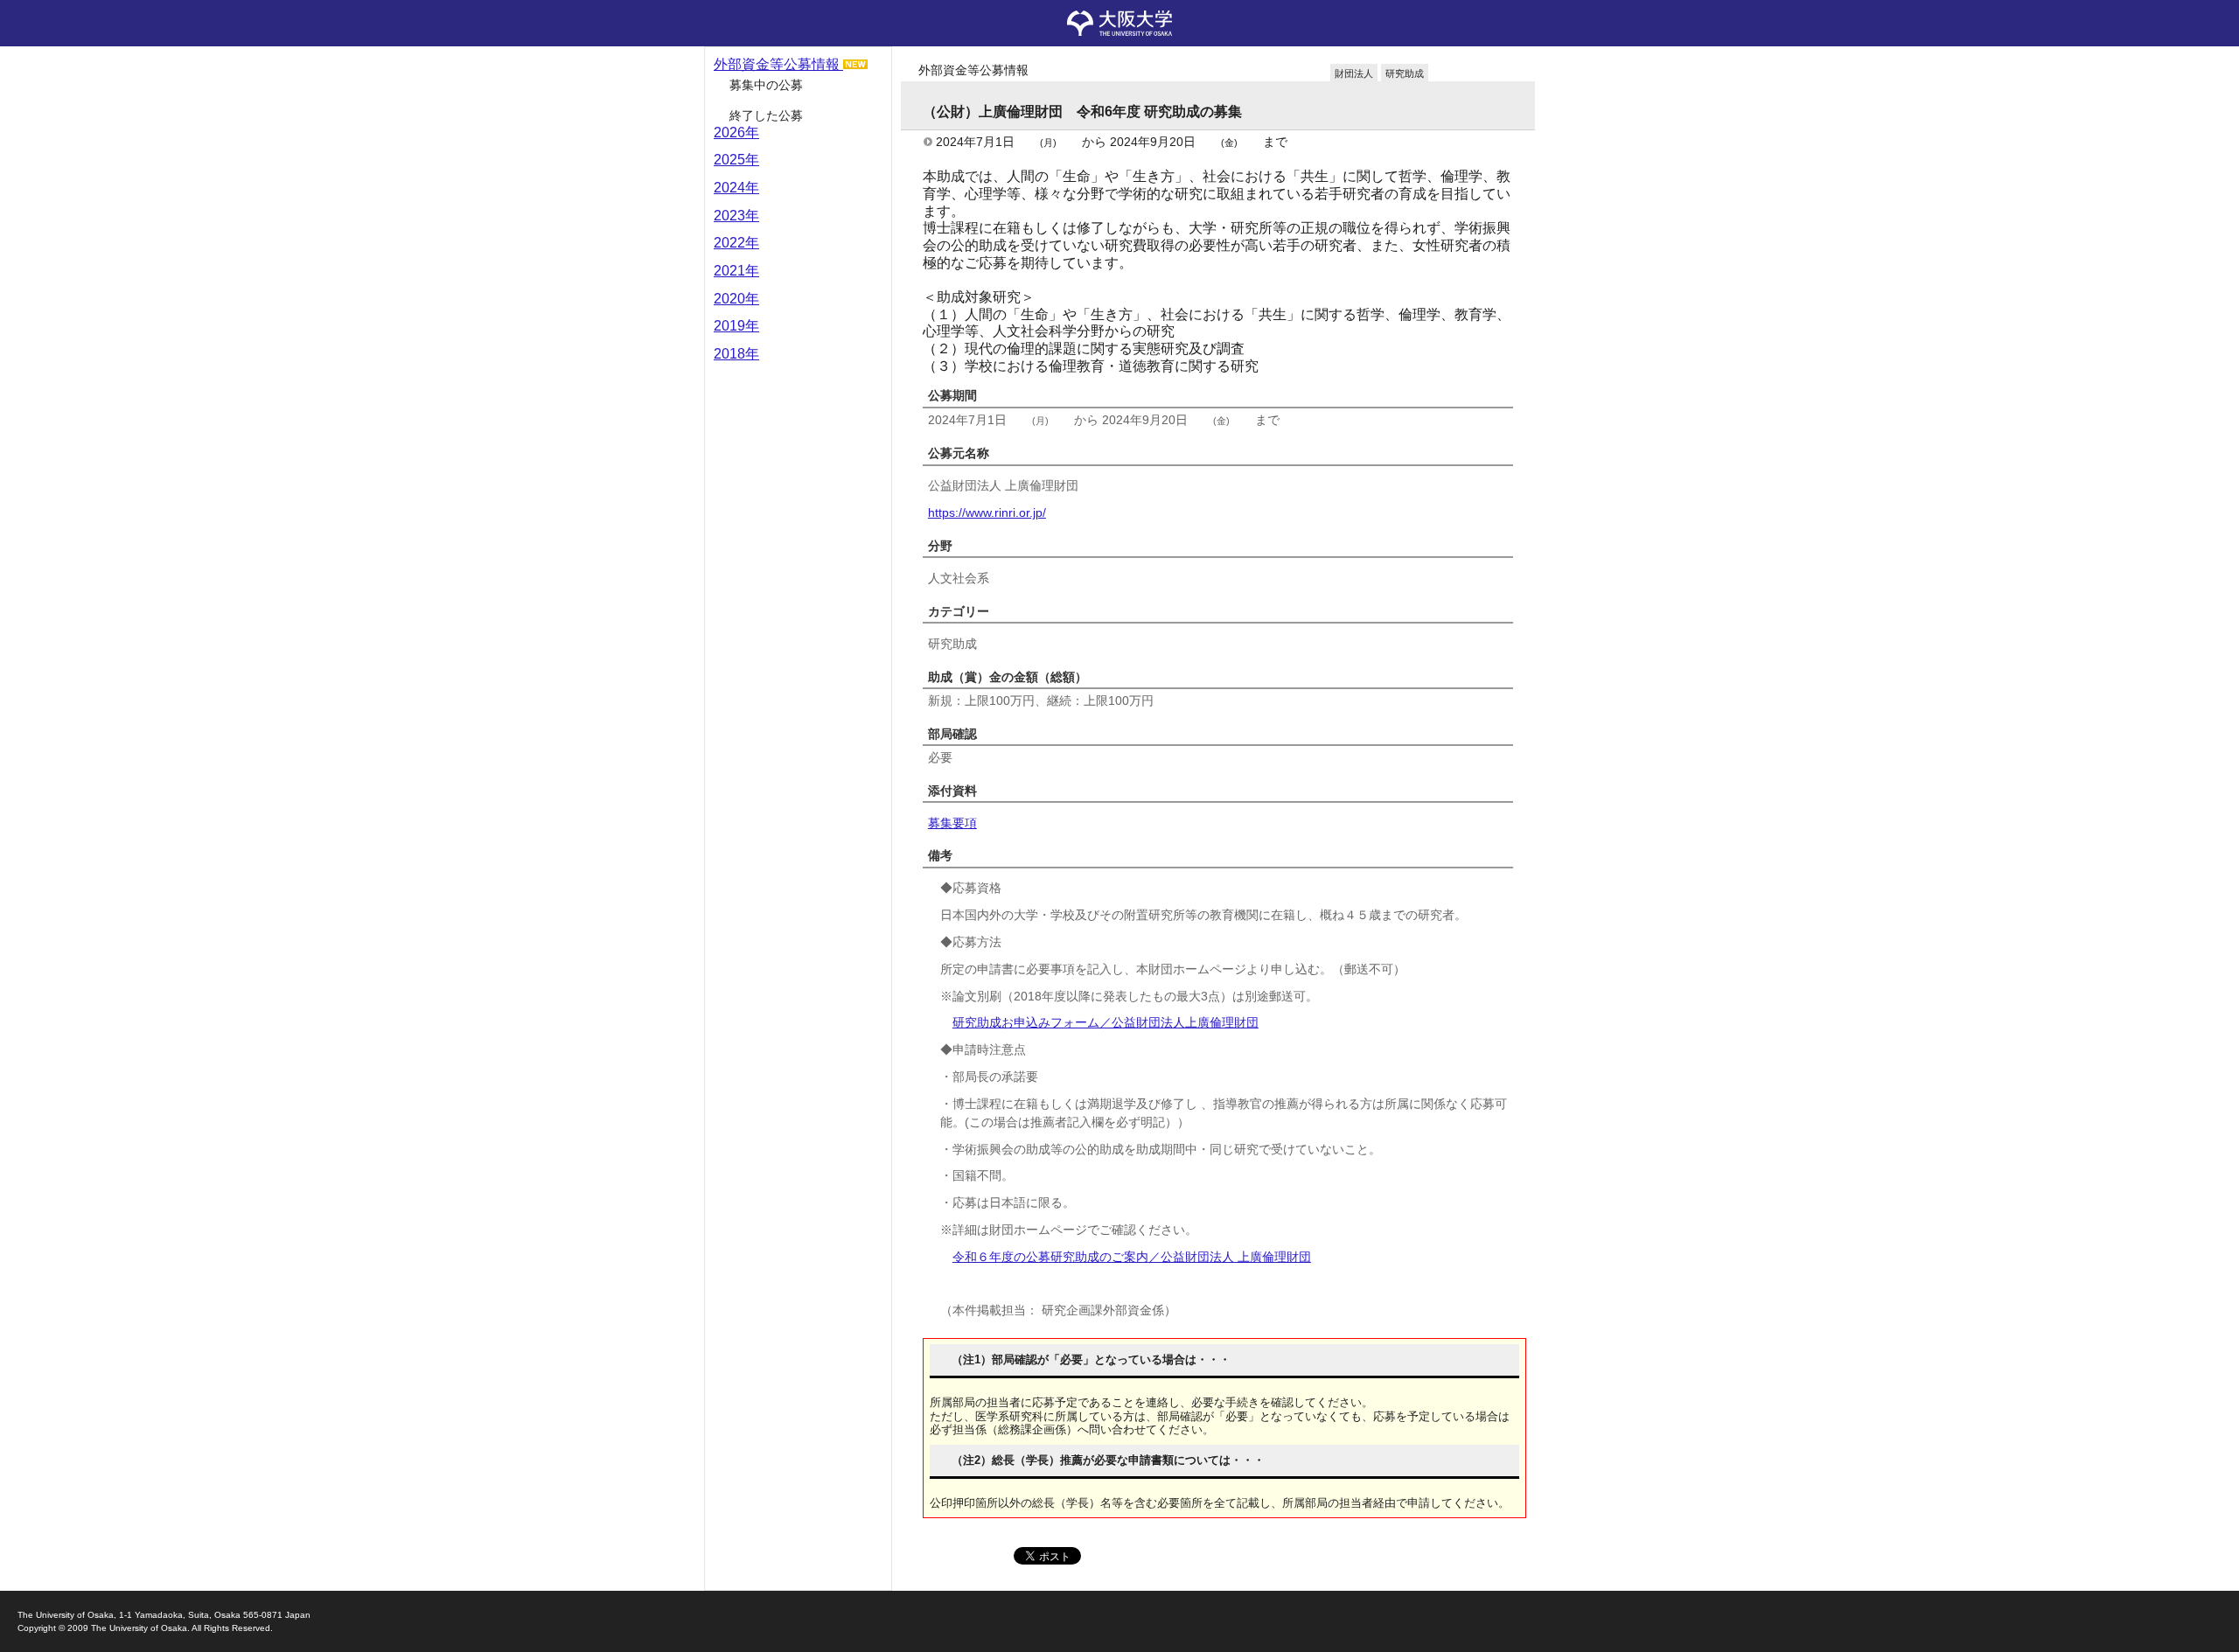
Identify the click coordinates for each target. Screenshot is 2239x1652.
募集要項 (952, 823)
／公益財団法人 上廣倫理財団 (1132, 1257)
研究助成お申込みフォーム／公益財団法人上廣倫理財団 (1106, 1022)
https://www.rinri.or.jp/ (987, 512)
